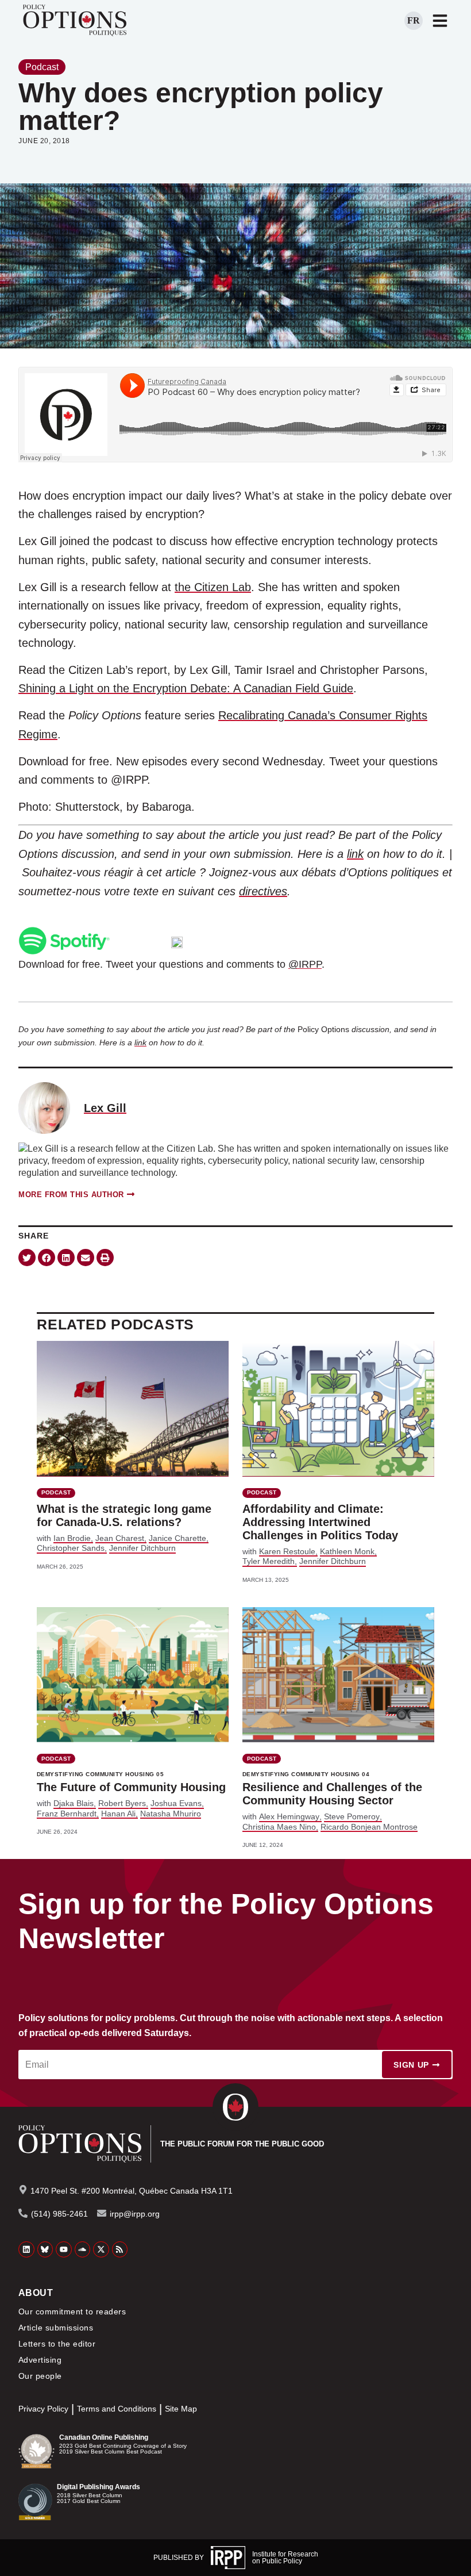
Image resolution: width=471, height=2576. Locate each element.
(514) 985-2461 (59, 2214)
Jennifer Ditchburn (142, 1548)
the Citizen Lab (213, 587)
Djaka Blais (74, 1803)
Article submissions (56, 2328)
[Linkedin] (26, 2249)
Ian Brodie (72, 1538)
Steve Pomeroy (352, 1816)
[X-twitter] (101, 2249)
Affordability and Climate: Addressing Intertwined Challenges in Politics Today (320, 1522)
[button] (27, 1258)
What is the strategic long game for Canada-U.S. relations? (124, 1515)
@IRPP (305, 964)
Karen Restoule (287, 1551)
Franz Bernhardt (67, 1814)
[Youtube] (64, 2249)
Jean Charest (120, 1538)
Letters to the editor (57, 2344)
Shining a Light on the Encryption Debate (123, 688)
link (355, 854)
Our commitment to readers (72, 2311)
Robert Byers (122, 1803)
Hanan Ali (118, 1814)
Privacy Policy (43, 2409)
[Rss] (120, 2249)
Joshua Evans (176, 1803)
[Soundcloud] (83, 2249)
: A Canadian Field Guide (290, 688)
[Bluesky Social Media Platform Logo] (45, 2249)
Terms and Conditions (117, 2409)
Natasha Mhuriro (171, 1814)
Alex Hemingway (289, 1816)
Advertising (40, 2360)
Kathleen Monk (347, 1551)
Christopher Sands (71, 1548)
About (36, 2293)
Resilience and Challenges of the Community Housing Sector (332, 1794)
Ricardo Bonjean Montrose (369, 1827)
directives (263, 891)
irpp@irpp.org (135, 2214)
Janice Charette (177, 1538)
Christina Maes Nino (279, 1827)
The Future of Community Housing (131, 1787)
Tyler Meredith (269, 1561)
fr (414, 20)
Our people (40, 2376)
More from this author (71, 1195)
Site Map (181, 2409)
